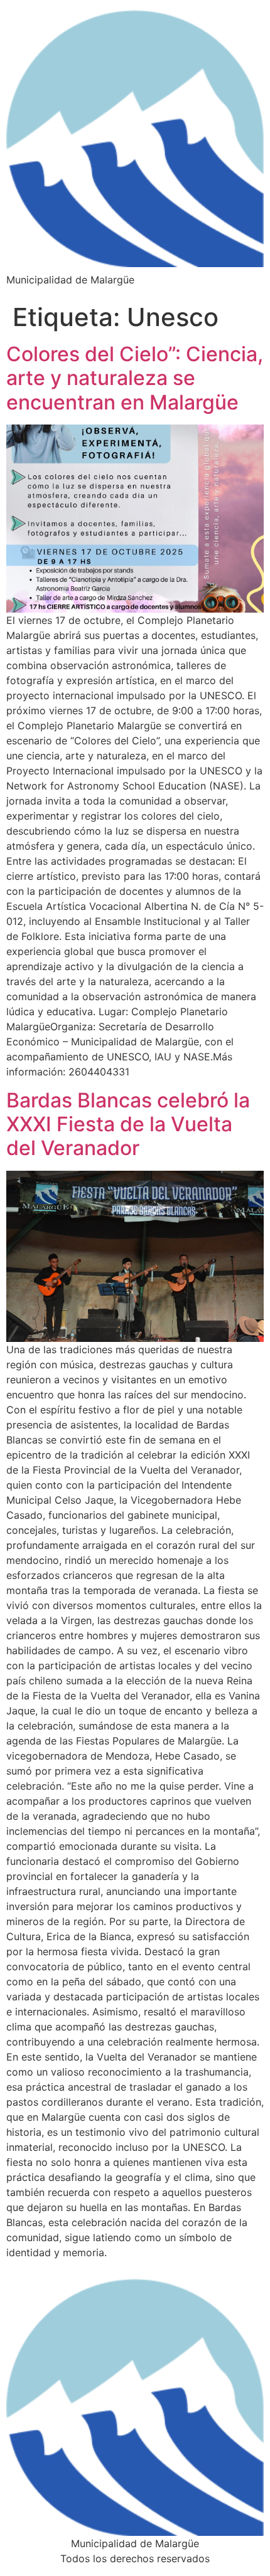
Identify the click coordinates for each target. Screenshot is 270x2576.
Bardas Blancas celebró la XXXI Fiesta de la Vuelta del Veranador (128, 1124)
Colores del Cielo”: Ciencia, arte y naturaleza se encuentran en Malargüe (135, 378)
